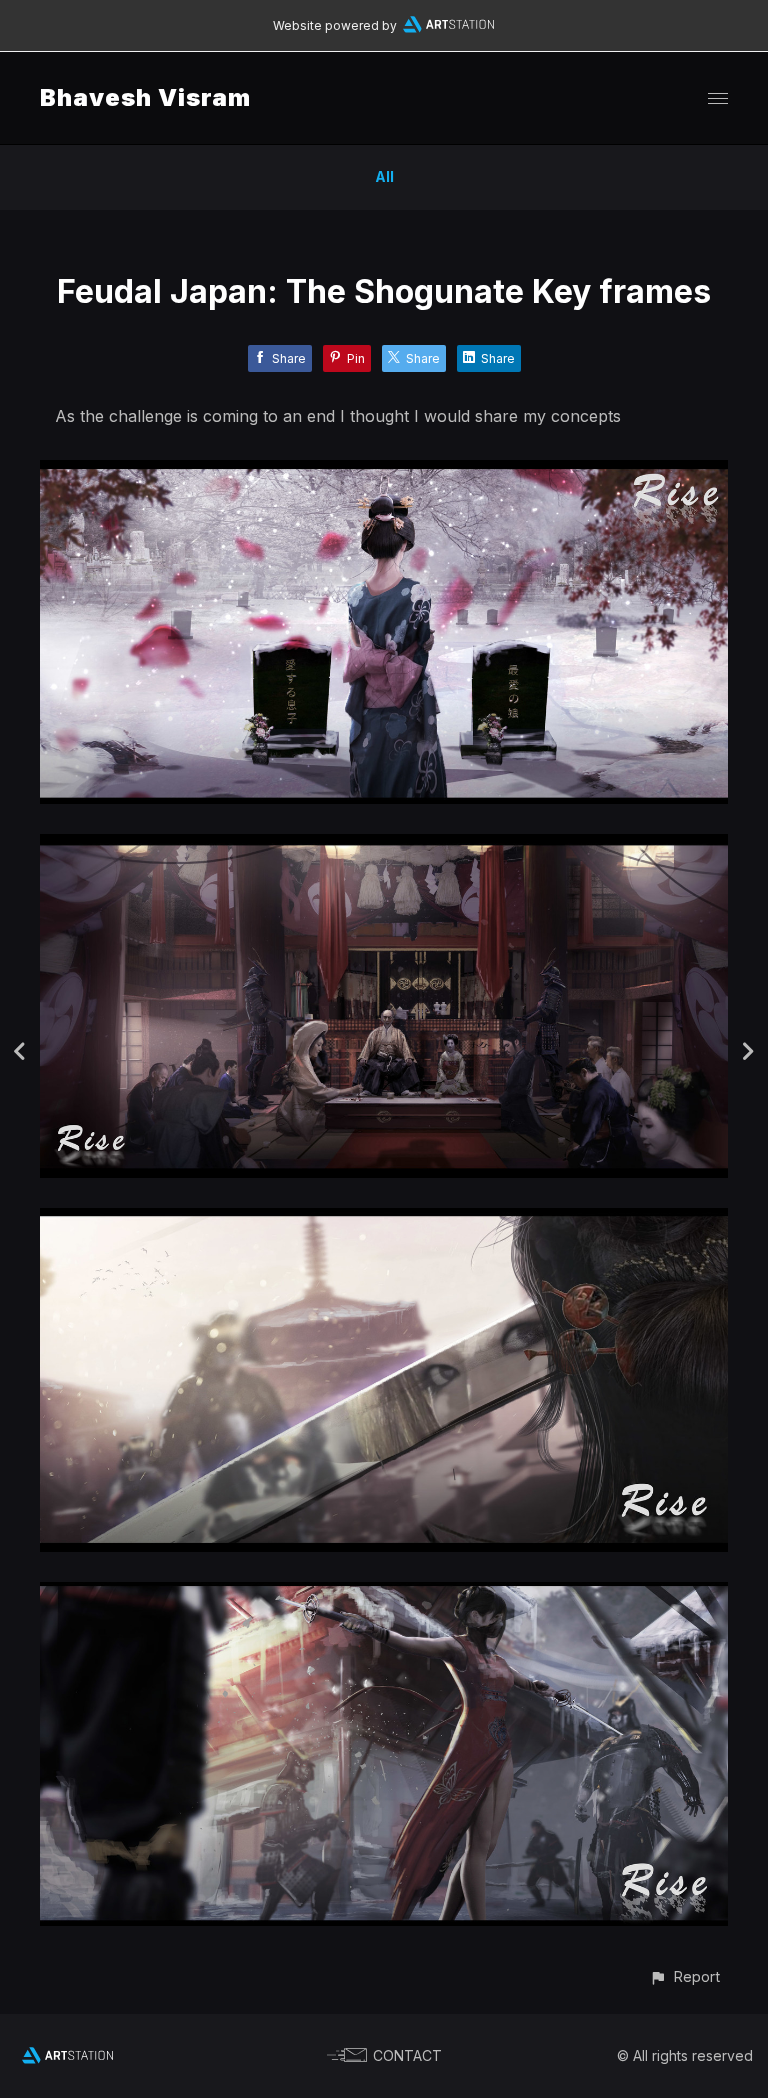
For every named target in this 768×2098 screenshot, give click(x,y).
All (384, 176)
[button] (684, 1976)
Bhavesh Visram (145, 97)
